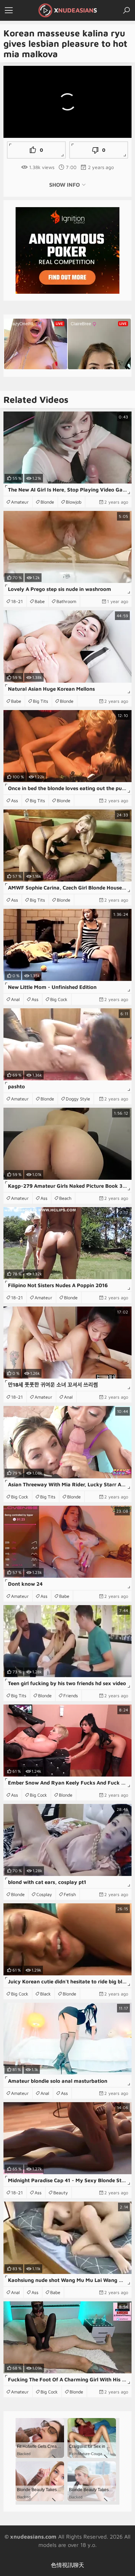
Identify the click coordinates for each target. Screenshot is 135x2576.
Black (46, 1994)
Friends (71, 1696)
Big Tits (40, 701)
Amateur (20, 502)
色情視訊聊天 (67, 2565)
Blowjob (74, 502)
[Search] (126, 10)
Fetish (70, 1894)
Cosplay (44, 1894)
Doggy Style (78, 1099)
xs (75, 10)
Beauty (61, 2193)
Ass (15, 800)
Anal (15, 999)
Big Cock (59, 999)
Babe (40, 601)
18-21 (17, 601)
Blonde (47, 502)
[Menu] (9, 10)
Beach (65, 1198)
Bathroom (66, 601)
